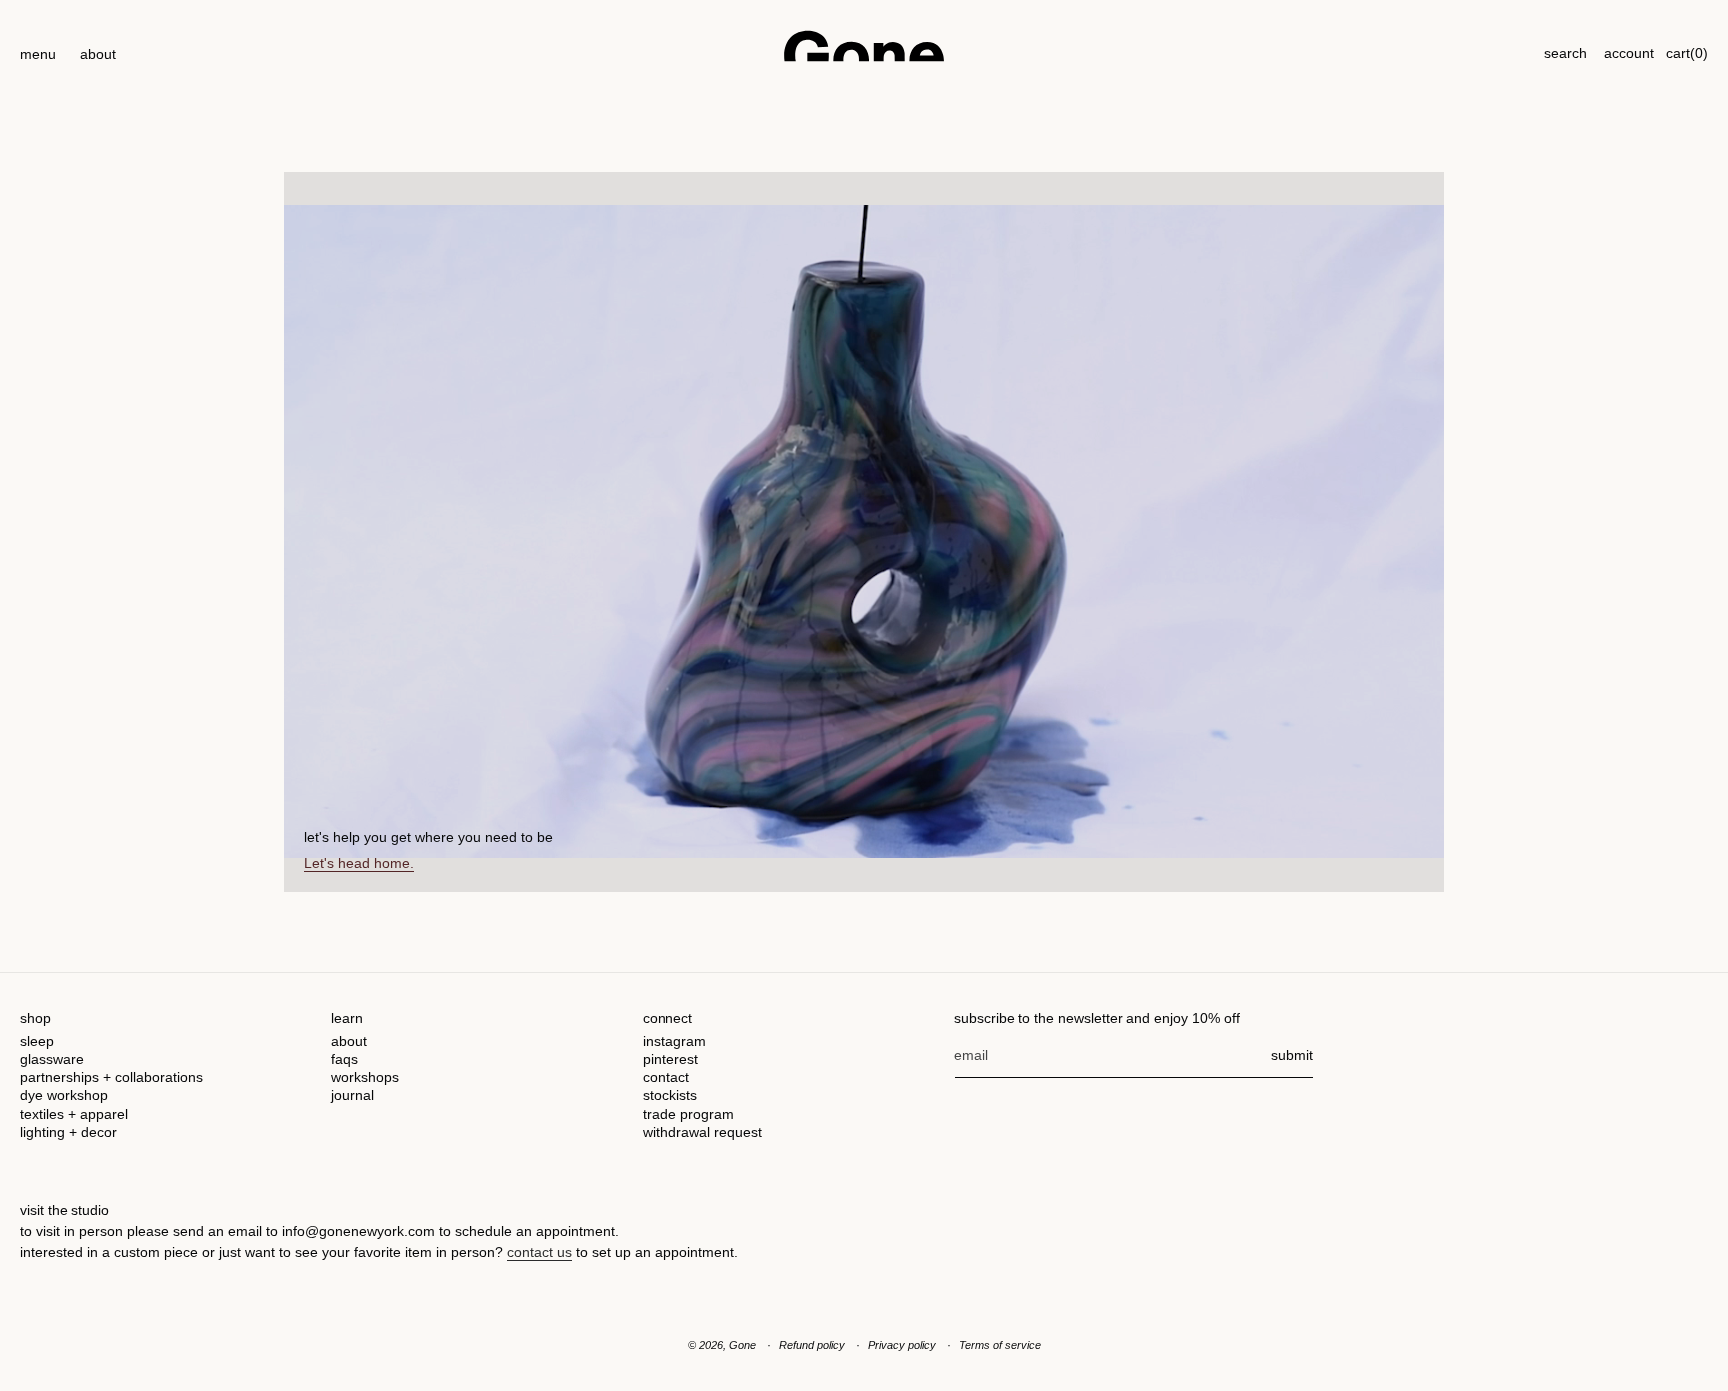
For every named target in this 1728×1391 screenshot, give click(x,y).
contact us (539, 1252)
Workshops (365, 1077)
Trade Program (688, 1114)
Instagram (674, 1041)
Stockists (670, 1095)
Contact (666, 1077)
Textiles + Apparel (74, 1114)
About (349, 1041)
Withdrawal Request (702, 1132)
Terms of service (1000, 1345)
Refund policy (812, 1345)
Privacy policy (902, 1345)
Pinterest (670, 1059)
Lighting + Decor (68, 1132)
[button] (38, 46)
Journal (352, 1095)
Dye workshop (64, 1095)
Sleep (37, 1041)
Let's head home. (359, 863)
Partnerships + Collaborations (111, 1077)
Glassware (52, 1059)
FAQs (344, 1059)
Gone (742, 1345)
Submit (1292, 1055)
